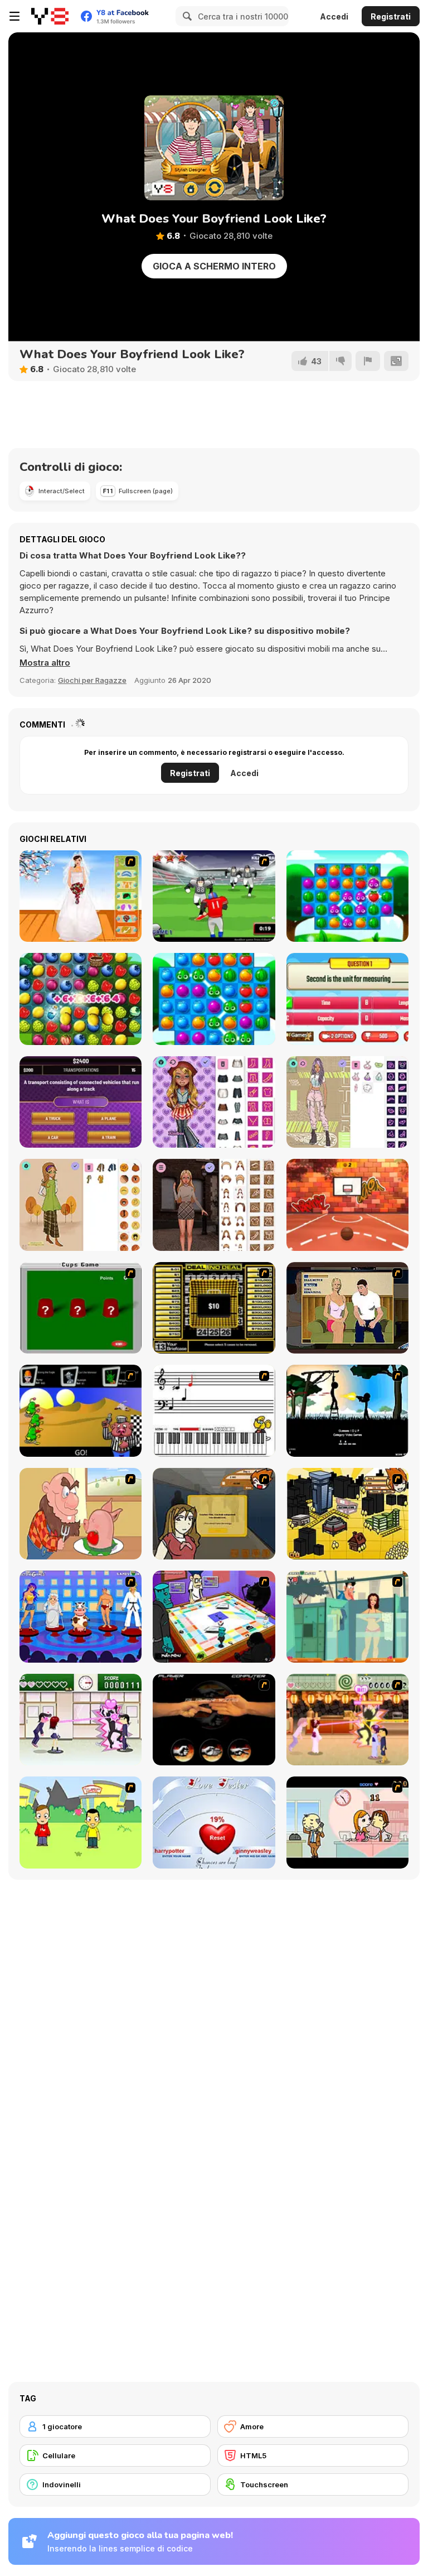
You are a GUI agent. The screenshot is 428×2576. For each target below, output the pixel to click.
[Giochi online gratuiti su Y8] (50, 16)
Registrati (391, 16)
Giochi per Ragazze (92, 680)
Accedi (334, 16)
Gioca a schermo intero (214, 266)
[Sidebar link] (14, 16)
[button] (45, 663)
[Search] (186, 16)
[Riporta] (368, 361)
